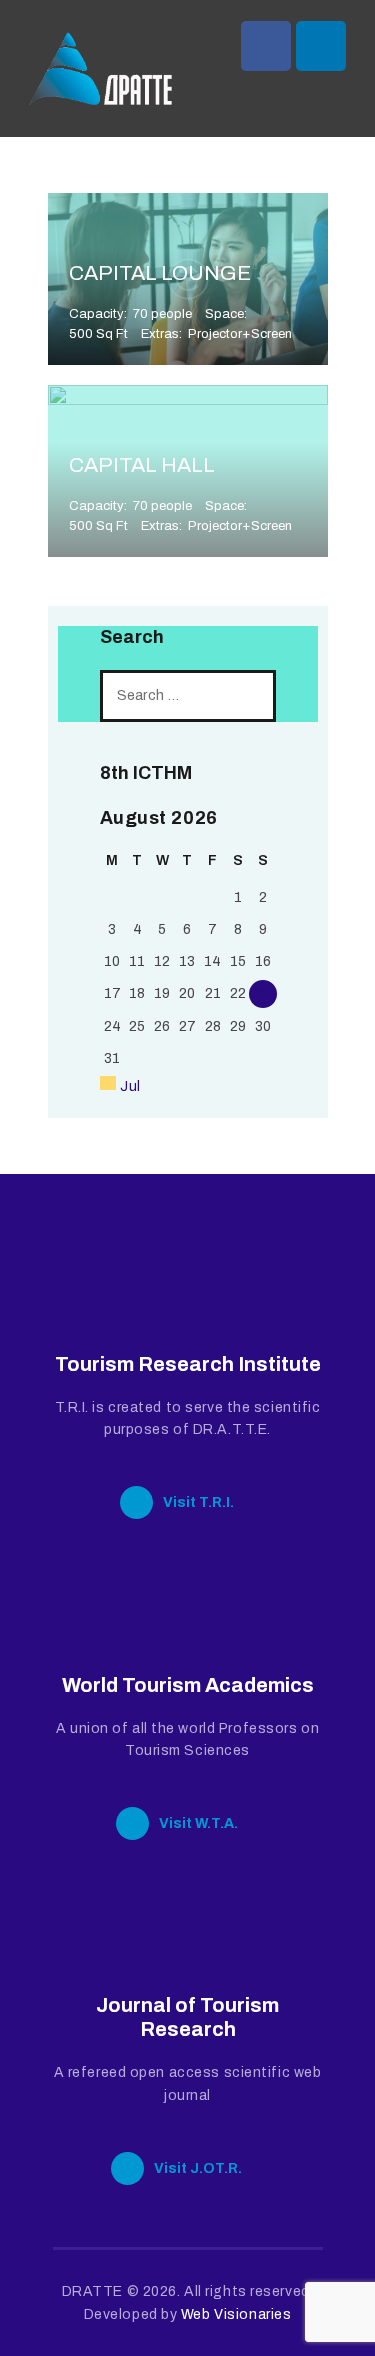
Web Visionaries (236, 2314)
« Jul (124, 1086)
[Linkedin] (321, 46)
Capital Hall (142, 465)
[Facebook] (266, 46)
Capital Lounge (160, 273)
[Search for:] (188, 695)
